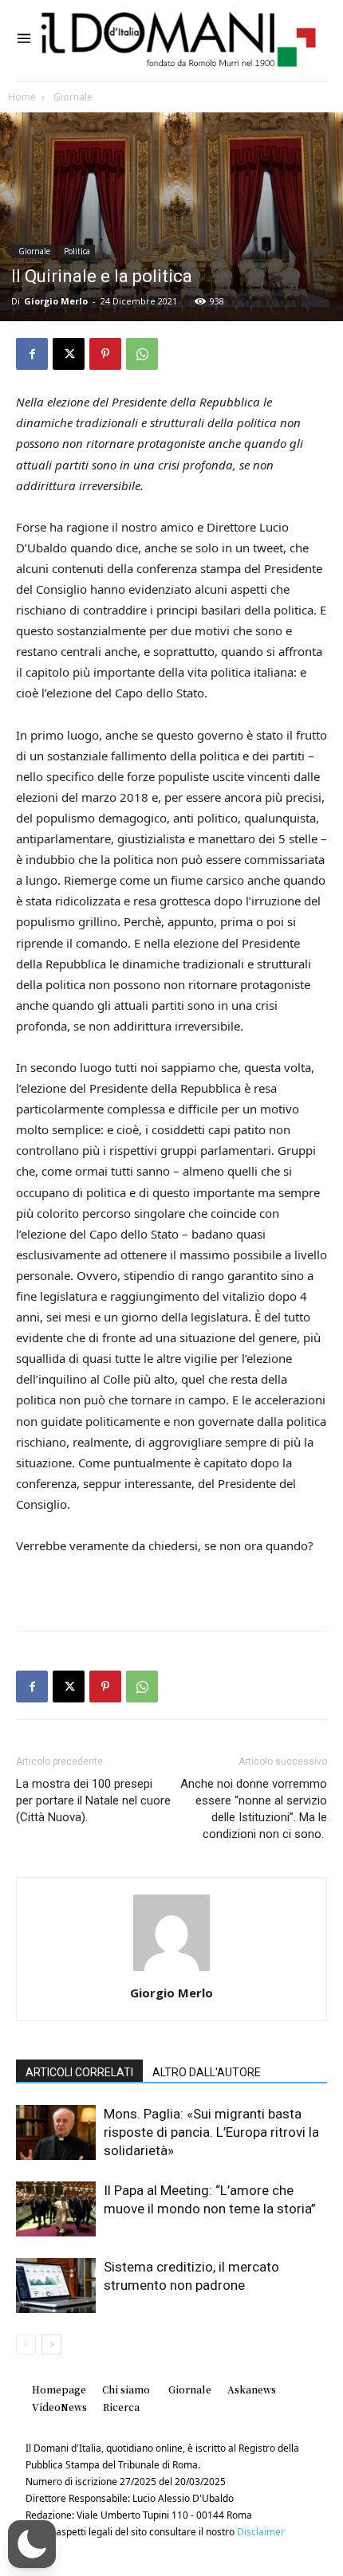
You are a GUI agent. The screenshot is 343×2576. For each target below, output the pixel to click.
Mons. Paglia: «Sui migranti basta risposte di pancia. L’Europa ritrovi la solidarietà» (211, 2132)
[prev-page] (26, 2344)
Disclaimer (261, 2532)
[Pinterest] (105, 354)
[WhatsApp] (142, 354)
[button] (32, 2544)
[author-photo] (171, 1971)
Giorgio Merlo (56, 301)
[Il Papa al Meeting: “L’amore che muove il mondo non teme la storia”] (56, 2209)
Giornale (72, 97)
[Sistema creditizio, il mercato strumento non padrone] (56, 2285)
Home (22, 97)
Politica (77, 251)
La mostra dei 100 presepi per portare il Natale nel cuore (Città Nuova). (93, 1800)
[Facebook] (32, 354)
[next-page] (51, 2344)
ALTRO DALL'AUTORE (207, 2072)
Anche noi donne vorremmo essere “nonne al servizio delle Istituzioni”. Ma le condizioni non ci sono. (254, 1809)
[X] (69, 354)
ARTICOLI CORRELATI (79, 2072)
